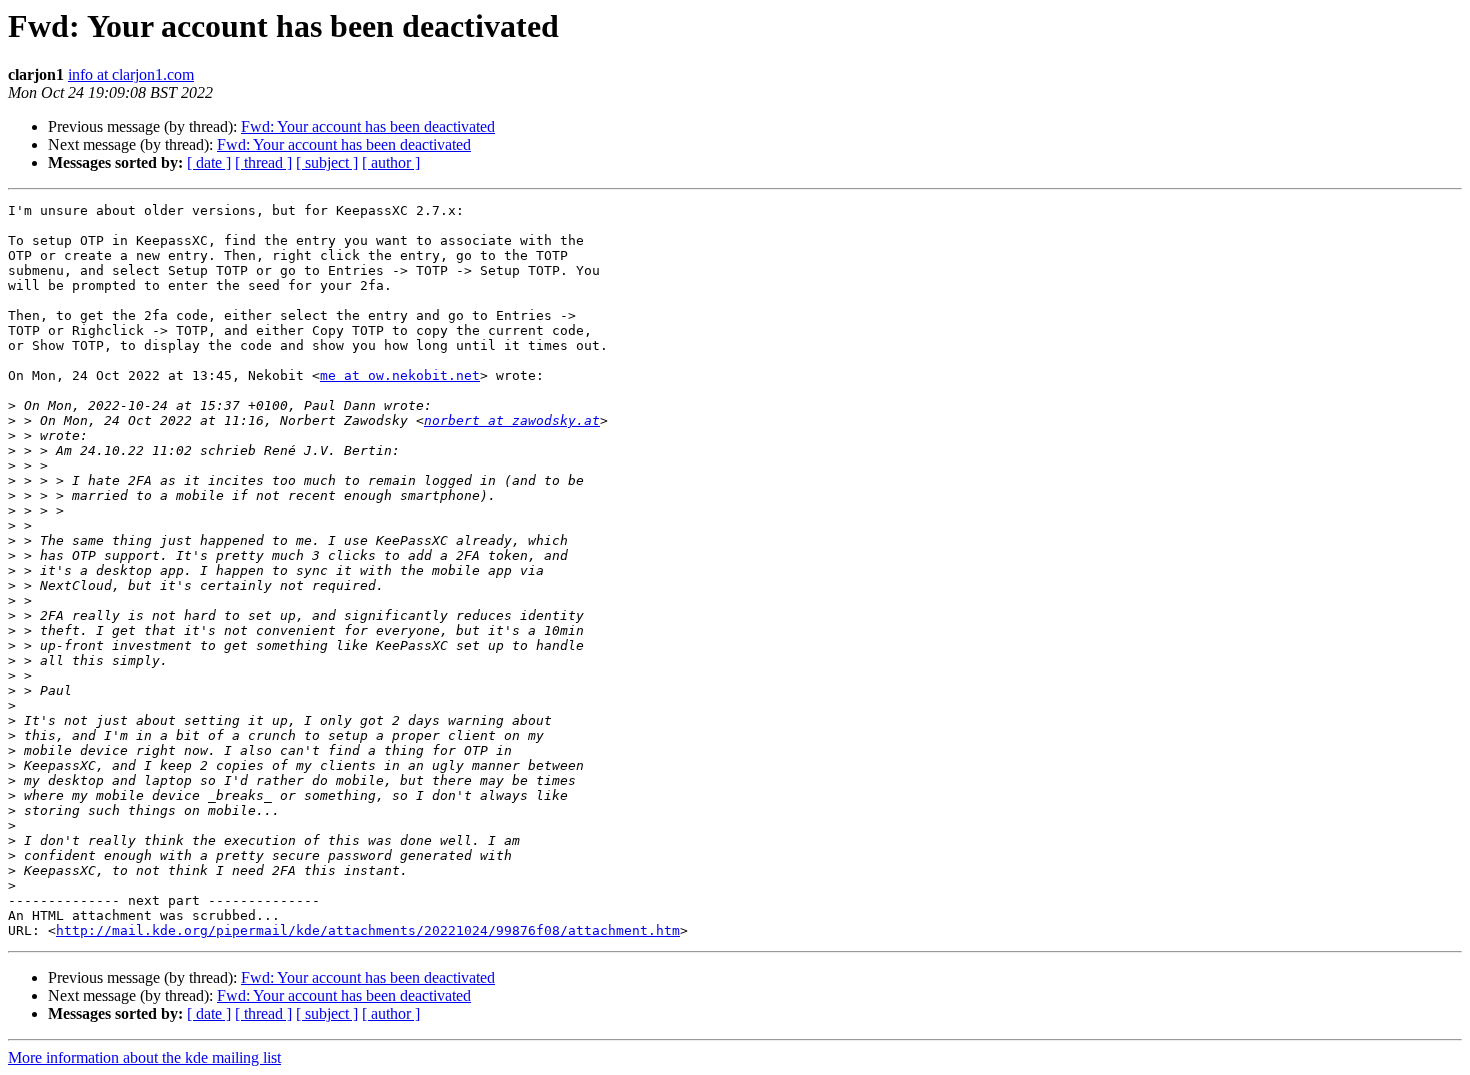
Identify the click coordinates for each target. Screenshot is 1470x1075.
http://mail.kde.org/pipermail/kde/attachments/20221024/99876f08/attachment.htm (368, 930)
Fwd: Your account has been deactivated (368, 126)
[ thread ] (263, 162)
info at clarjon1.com (131, 74)
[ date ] (209, 162)
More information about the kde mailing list (144, 1057)
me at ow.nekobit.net (400, 375)
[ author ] (391, 162)
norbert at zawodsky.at (512, 420)
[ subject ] (327, 162)
